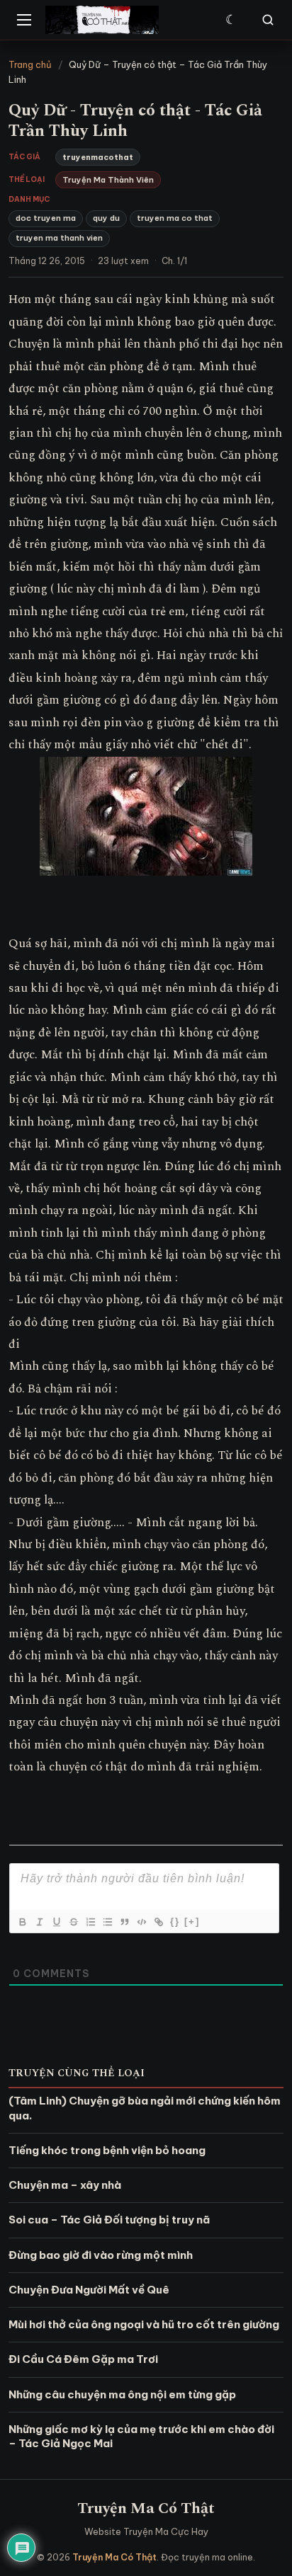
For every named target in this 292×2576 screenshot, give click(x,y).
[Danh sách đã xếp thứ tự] (90, 1922)
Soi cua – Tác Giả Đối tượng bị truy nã (109, 2220)
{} (175, 1922)
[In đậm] (22, 1922)
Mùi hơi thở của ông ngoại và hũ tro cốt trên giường (144, 2324)
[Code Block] (141, 1922)
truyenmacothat (98, 157)
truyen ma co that (175, 218)
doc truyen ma (46, 218)
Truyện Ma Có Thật (146, 2508)
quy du (106, 218)
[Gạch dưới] (56, 1922)
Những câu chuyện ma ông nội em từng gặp (122, 2394)
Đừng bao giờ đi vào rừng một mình (101, 2255)
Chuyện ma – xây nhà (65, 2185)
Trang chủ (30, 64)
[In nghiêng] (39, 1922)
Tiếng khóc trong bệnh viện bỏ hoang (107, 2150)
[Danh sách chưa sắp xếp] (107, 1922)
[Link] (158, 1922)
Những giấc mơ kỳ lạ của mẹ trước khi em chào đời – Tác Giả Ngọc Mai (141, 2436)
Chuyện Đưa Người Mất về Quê (89, 2290)
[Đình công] (73, 1922)
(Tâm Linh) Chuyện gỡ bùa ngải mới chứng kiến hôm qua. (145, 2108)
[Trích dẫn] (124, 1922)
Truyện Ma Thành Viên (108, 180)
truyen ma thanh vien (59, 238)
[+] (192, 1922)
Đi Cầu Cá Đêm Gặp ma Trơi (83, 2359)
